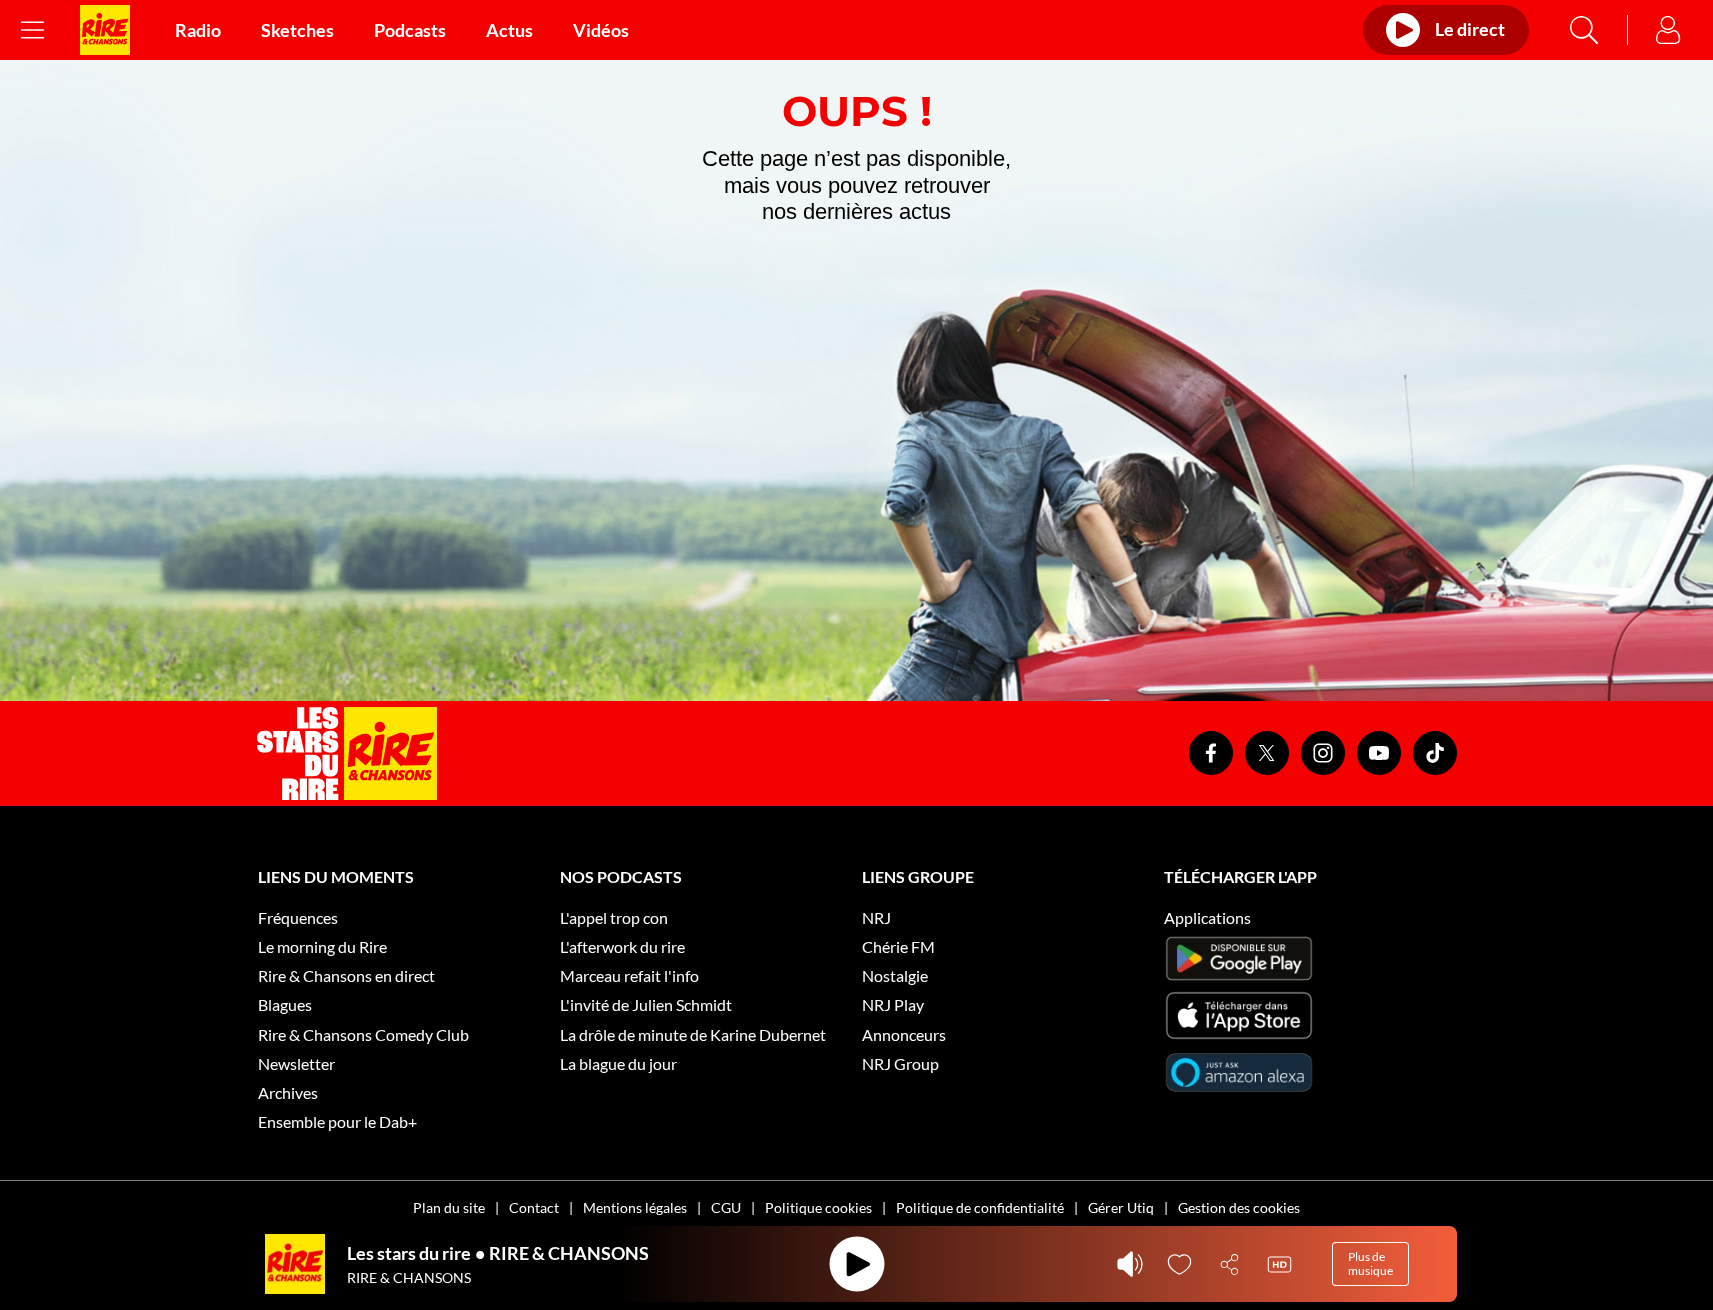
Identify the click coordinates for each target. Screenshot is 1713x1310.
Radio (198, 30)
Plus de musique (1370, 1263)
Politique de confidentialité (980, 1207)
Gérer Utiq (1121, 1207)
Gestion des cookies (1239, 1207)
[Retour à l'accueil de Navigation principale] (105, 30)
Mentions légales (635, 1207)
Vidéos (601, 30)
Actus (509, 30)
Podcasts (410, 30)
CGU (726, 1207)
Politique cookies (818, 1207)
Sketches (297, 30)
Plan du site (449, 1207)
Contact (534, 1207)
